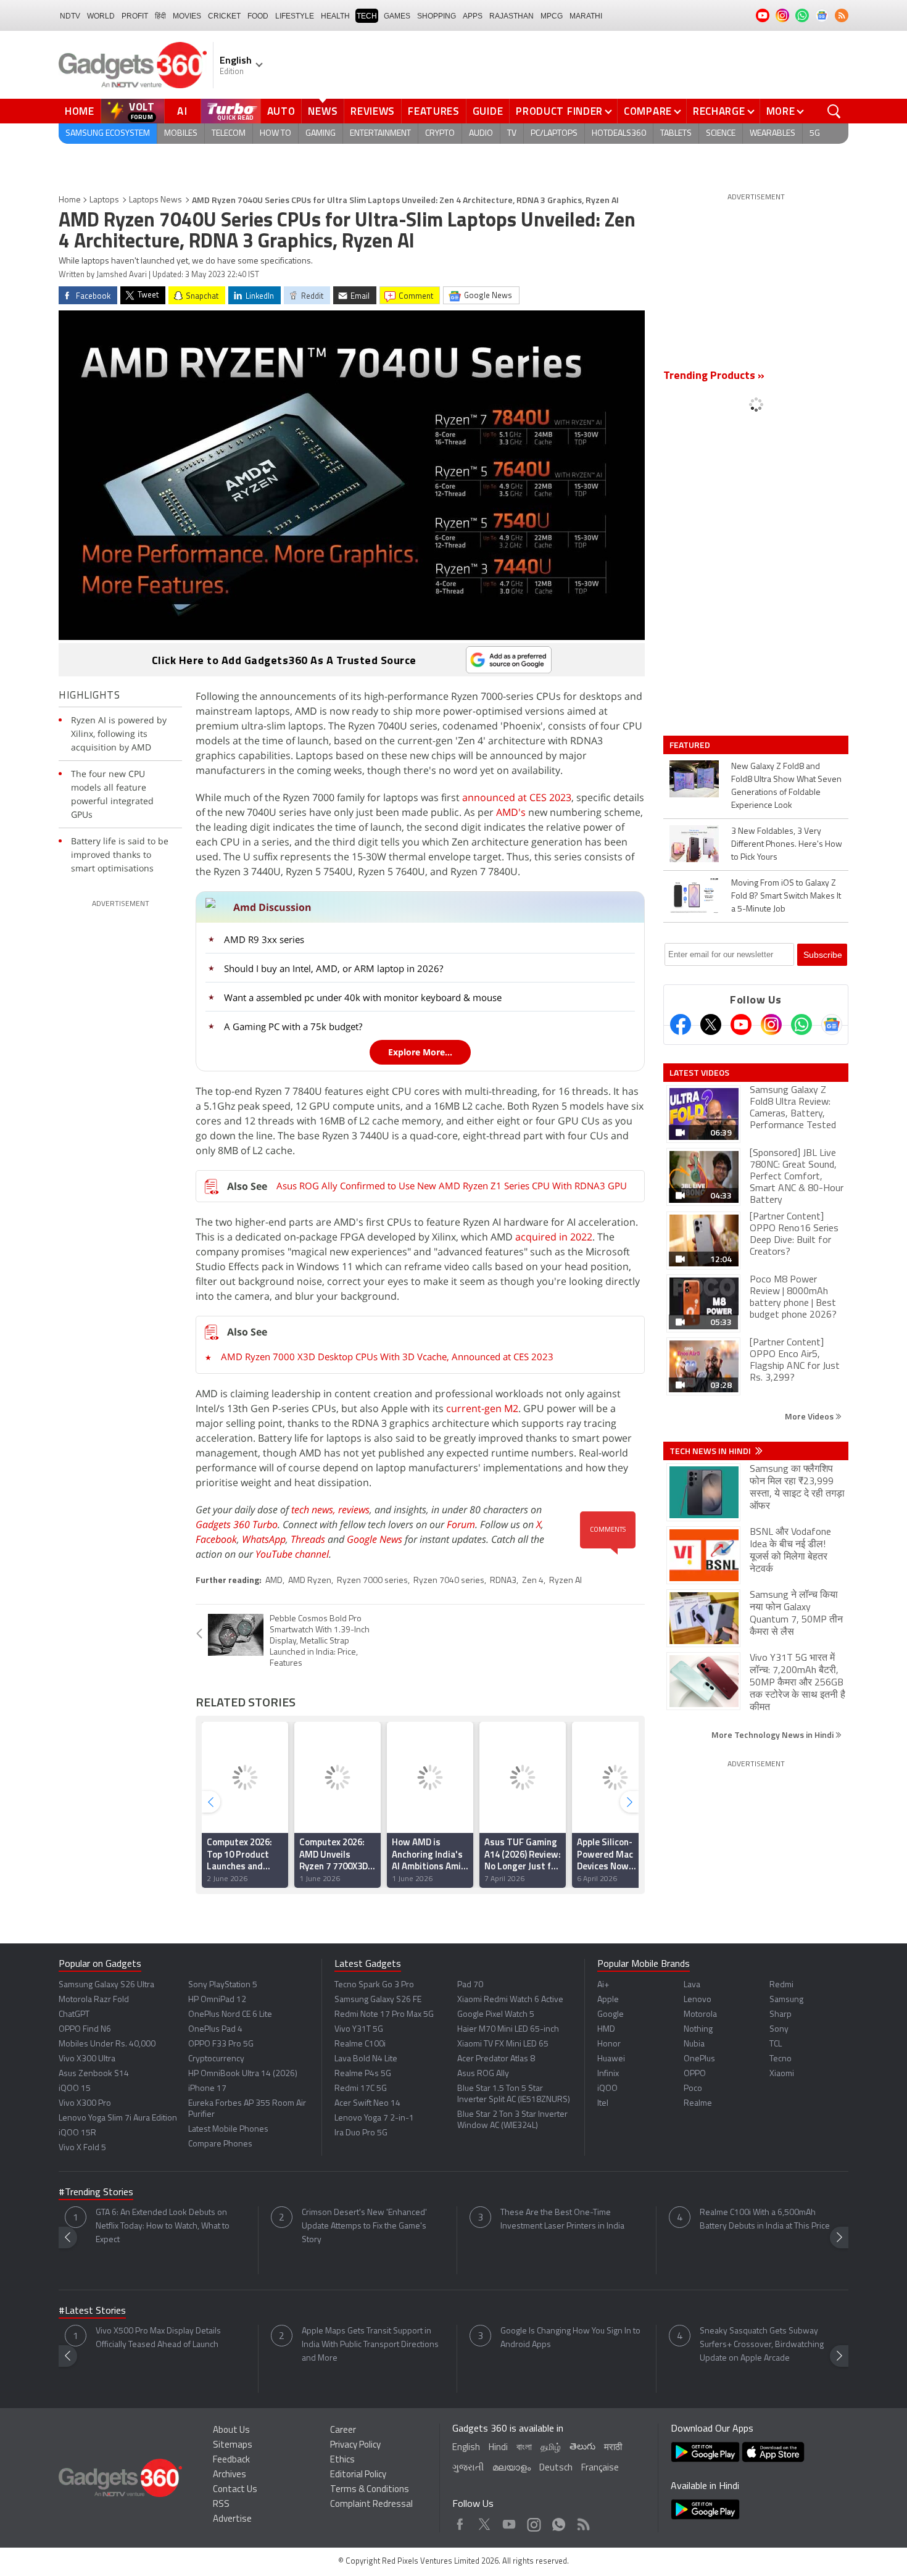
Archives (230, 2475)
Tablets (676, 134)
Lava (692, 1985)
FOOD (258, 16)
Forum (461, 1524)
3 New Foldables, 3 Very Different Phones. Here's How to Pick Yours (787, 845)
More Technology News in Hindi (773, 1735)
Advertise (232, 2520)
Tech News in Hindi (711, 1451)
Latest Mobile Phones (228, 2129)
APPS (473, 16)
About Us (231, 2431)
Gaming (321, 134)
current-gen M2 (482, 1408)
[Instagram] (771, 1024)
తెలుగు (582, 2447)
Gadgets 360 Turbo (237, 1524)
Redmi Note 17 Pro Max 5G (384, 2015)
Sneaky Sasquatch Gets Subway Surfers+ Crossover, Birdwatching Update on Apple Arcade (762, 2345)
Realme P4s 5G (363, 2074)
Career (343, 2431)
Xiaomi (782, 2074)
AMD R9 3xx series (264, 939)
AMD (274, 1581)
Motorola (700, 2015)
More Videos (810, 1416)
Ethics (342, 2460)
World (101, 16)
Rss (582, 2521)
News (323, 111)
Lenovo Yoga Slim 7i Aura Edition (118, 2118)
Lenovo (698, 2000)
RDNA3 (503, 1581)
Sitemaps (233, 2445)
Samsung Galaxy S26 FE (378, 2000)
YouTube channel (292, 1554)
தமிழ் (551, 2448)
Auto (281, 111)
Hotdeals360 (619, 134)
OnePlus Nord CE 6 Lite (230, 2015)
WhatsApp (264, 1539)
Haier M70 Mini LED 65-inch (508, 2030)
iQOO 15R (77, 2133)
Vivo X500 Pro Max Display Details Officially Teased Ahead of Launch (158, 2338)
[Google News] (832, 1024)
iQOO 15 (75, 2089)
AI (183, 111)
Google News (375, 1539)
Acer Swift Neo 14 (367, 2104)
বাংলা (524, 2448)
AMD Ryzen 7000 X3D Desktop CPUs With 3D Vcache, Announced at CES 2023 (387, 1357)
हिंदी (160, 16)
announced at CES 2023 (517, 797)
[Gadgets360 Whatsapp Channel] (801, 1024)
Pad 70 (470, 1985)
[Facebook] (681, 1024)
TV (512, 134)
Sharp (781, 2015)
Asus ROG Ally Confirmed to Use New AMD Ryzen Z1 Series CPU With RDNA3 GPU (452, 1186)
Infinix (608, 2074)
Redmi (781, 1985)
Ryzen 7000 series (372, 1581)
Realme (698, 2104)
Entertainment (380, 134)
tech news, (315, 1510)
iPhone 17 (207, 2089)
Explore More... (420, 1052)
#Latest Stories (92, 2311)
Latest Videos (699, 1073)
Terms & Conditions (370, 2490)
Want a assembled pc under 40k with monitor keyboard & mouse (363, 997)
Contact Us (235, 2490)
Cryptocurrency (216, 2059)
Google (611, 2015)
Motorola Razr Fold (94, 2000)
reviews (354, 1510)
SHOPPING (437, 16)
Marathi (586, 16)
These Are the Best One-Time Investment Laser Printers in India (562, 2220)
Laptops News (155, 200)
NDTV (70, 16)
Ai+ (603, 1985)
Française (600, 2468)
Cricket (224, 16)
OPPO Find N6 (85, 2030)
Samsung (786, 2000)
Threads (308, 1539)
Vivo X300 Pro (85, 2104)
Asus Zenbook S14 (94, 2074)
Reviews (373, 111)
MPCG (552, 16)
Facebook (216, 1539)
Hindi (498, 2448)
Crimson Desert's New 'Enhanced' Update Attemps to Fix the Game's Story (364, 2226)
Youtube (509, 2521)
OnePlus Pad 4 (215, 2030)
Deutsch (556, 2468)
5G (815, 134)
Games (397, 16)
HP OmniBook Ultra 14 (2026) (243, 2074)
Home (80, 111)
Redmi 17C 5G (361, 2089)
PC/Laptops (554, 134)
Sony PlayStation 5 (223, 1985)
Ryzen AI (565, 1581)
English (466, 2448)
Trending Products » (714, 376)
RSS (221, 2505)
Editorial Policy (358, 2475)
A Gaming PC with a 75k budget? (293, 1026)
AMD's (511, 812)
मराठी (613, 2448)
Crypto (440, 134)
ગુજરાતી (468, 2468)
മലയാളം (511, 2468)
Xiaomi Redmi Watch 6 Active (510, 2000)
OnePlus (699, 2059)
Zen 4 (533, 1581)
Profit (135, 16)
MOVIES (187, 16)
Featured (691, 745)
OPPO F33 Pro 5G (221, 2044)
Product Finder (559, 111)
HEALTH (335, 16)
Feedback (231, 2460)
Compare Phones (220, 2144)
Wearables (772, 134)
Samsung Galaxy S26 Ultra (106, 1985)
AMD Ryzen (310, 1581)
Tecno (781, 2059)
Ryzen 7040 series (449, 1581)
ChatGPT (74, 2015)
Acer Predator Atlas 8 (496, 2059)
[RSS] (842, 15)
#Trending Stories (96, 2193)
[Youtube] (741, 1024)
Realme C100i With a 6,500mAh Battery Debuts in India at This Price (765, 2220)
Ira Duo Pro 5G (361, 2133)
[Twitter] (711, 1024)
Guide (488, 111)
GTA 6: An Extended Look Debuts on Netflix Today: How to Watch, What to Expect (163, 2226)
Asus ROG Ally (483, 2074)
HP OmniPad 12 (217, 2000)
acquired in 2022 (554, 1237)
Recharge (719, 111)
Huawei (611, 2059)
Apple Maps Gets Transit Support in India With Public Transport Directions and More (370, 2345)
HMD (606, 2030)
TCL (776, 2044)
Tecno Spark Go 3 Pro (374, 1985)
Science (721, 134)
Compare (648, 111)
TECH (367, 16)
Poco (693, 2089)
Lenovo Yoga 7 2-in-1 (374, 2118)
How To (275, 134)
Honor (609, 2044)
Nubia (694, 2044)
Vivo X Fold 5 (82, 2148)
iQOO (607, 2089)
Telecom (229, 134)
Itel (603, 2104)
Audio (481, 134)
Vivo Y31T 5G (359, 2030)
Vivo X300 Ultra (87, 2059)
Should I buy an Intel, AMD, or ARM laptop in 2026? (333, 968)
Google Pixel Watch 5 (496, 2015)
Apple (608, 2000)
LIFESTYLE (295, 16)
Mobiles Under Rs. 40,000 (107, 2044)
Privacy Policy (355, 2445)
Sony (779, 2030)
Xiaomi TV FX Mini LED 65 (503, 2044)
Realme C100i (360, 2044)
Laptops (104, 200)
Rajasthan (511, 16)
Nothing (698, 2030)
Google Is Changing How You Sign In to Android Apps (570, 2338)
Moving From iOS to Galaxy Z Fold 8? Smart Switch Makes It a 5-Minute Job (786, 896)
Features (434, 111)
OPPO (695, 2074)
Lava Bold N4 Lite (366, 2059)
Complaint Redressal (371, 2505)
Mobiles (181, 134)
